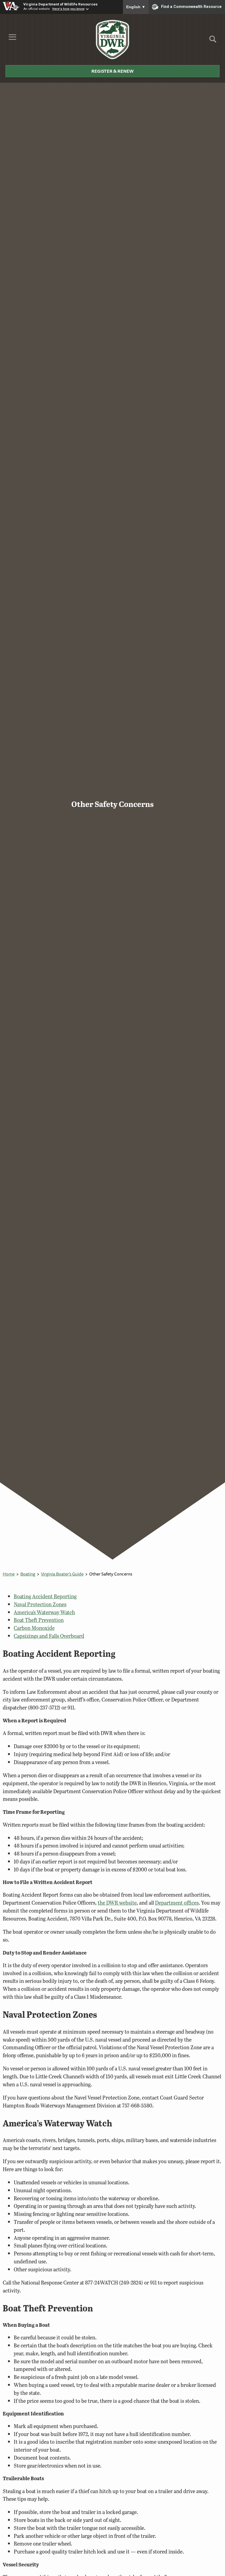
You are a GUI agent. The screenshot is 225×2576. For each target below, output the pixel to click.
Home (9, 1574)
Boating (28, 1574)
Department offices (177, 1903)
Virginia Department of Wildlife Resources (61, 4)
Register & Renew (113, 71)
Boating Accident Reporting (45, 1596)
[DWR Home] (113, 40)
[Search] (213, 41)
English (136, 7)
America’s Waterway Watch (44, 1612)
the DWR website (117, 1903)
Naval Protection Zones (40, 1604)
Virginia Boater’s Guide (62, 1574)
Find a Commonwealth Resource (191, 7)
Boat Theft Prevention (39, 1620)
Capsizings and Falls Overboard (49, 1636)
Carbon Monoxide (34, 1628)
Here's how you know (68, 9)
